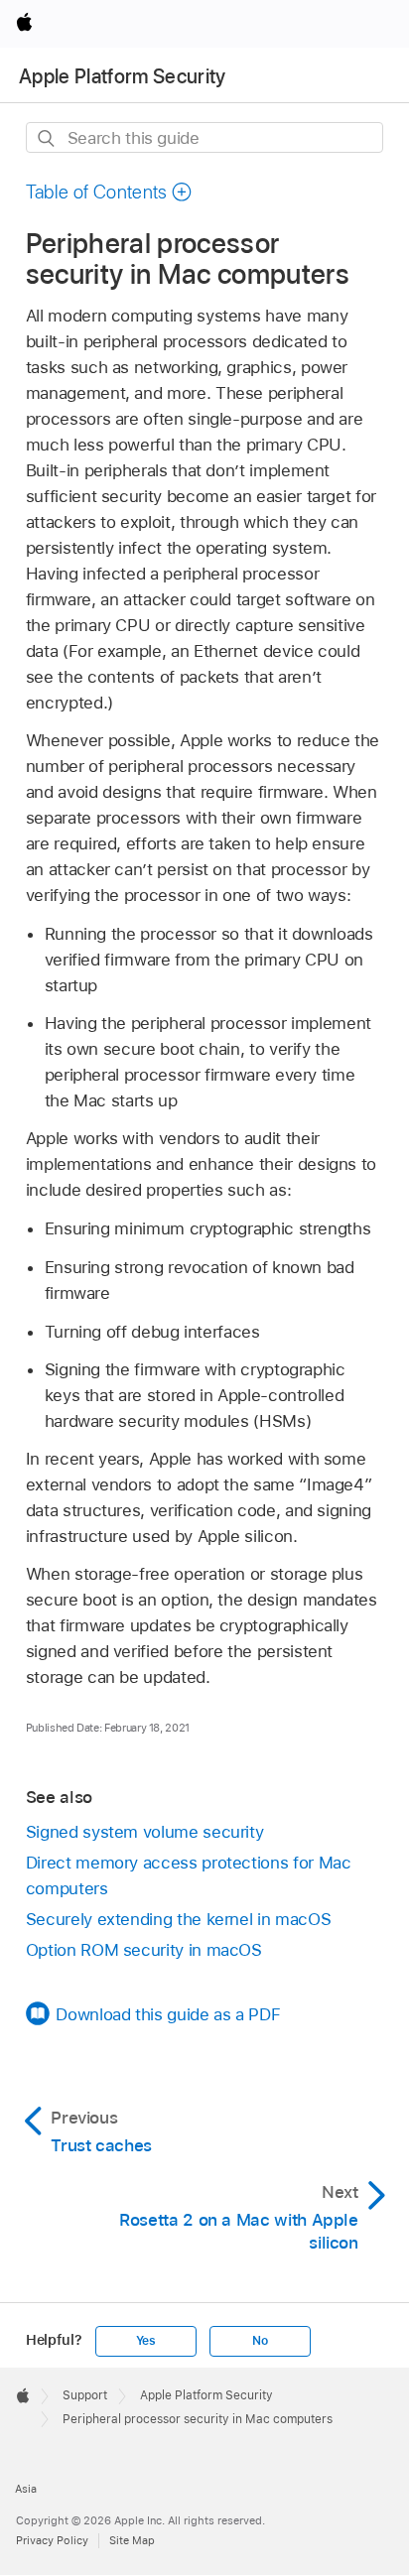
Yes (146, 2341)
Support (85, 2395)
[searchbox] (205, 137)
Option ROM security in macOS (144, 1950)
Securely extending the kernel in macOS (178, 1919)
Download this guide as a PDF (168, 2014)
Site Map (132, 2540)
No (260, 2341)
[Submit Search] (47, 138)
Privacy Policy (52, 2540)
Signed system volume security (145, 1832)
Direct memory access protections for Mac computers (189, 1875)
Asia (26, 2489)
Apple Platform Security (123, 76)
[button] (109, 192)
